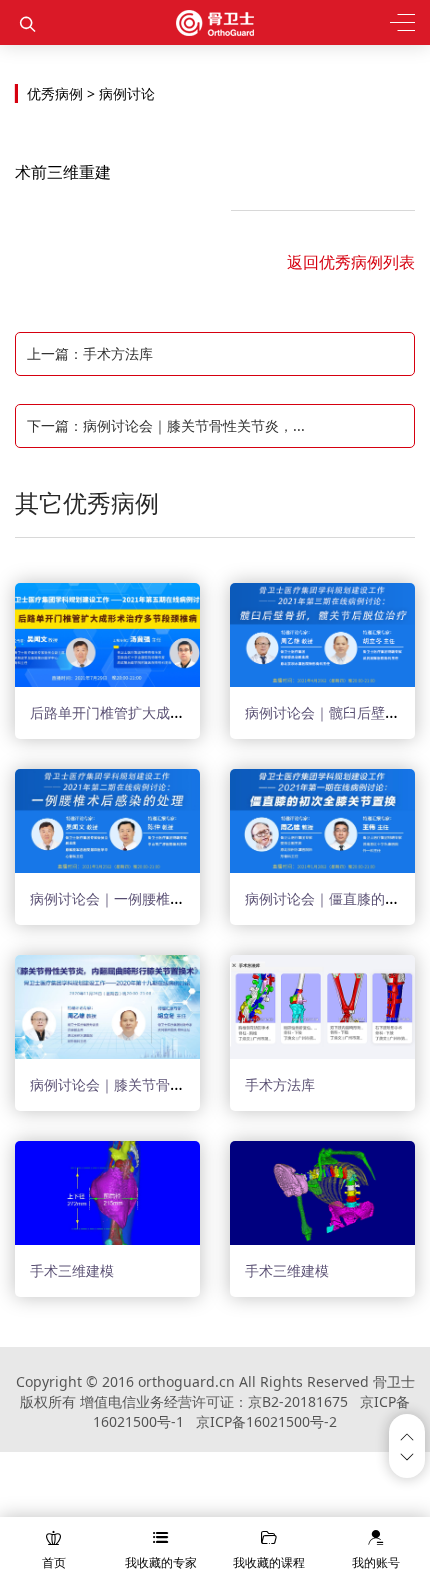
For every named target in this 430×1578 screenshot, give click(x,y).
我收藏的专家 (161, 1562)
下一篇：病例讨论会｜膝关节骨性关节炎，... (166, 425)
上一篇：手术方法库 (90, 353)
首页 (54, 1562)
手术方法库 (280, 1084)
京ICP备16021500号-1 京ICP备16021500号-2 (251, 1411)
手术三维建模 (72, 1270)
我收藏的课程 (269, 1562)
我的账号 (376, 1562)
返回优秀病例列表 (351, 262)
